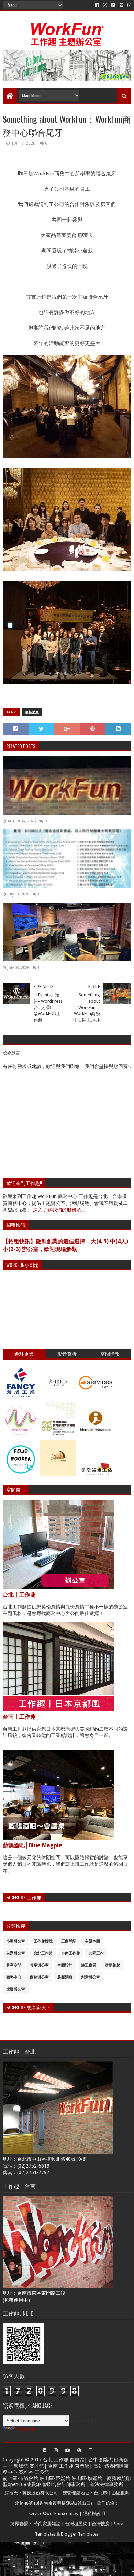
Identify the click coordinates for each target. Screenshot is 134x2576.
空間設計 (65, 1965)
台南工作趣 (71, 1953)
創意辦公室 (91, 1977)
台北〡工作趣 (19, 1595)
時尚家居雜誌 (47, 2524)
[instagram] (105, 5)
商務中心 (14, 1977)
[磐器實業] (58, 1399)
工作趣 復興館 (69, 2460)
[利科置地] (58, 1475)
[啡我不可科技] (21, 1475)
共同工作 (96, 1953)
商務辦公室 (39, 1977)
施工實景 (89, 1965)
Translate (26, 2429)
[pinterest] (121, 5)
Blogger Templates (80, 2534)
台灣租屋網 (76, 2524)
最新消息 (32, 712)
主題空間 (92, 1941)
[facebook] (97, 5)
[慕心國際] (21, 1437)
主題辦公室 (16, 1953)
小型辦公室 (16, 1941)
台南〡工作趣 (19, 1717)
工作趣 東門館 (74, 2466)
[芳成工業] (21, 1399)
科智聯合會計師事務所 (62, 2484)
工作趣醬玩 (43, 1941)
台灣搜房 (101, 2524)
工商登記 (69, 1941)
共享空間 (14, 1965)
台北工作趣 (43, 1953)
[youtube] (113, 5)
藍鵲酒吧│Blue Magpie (32, 1845)
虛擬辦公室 (16, 1989)
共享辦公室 (39, 1965)
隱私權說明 (94, 2513)
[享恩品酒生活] (96, 1475)
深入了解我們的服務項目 (59, 1210)
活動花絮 (112, 1965)
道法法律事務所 (107, 2484)
